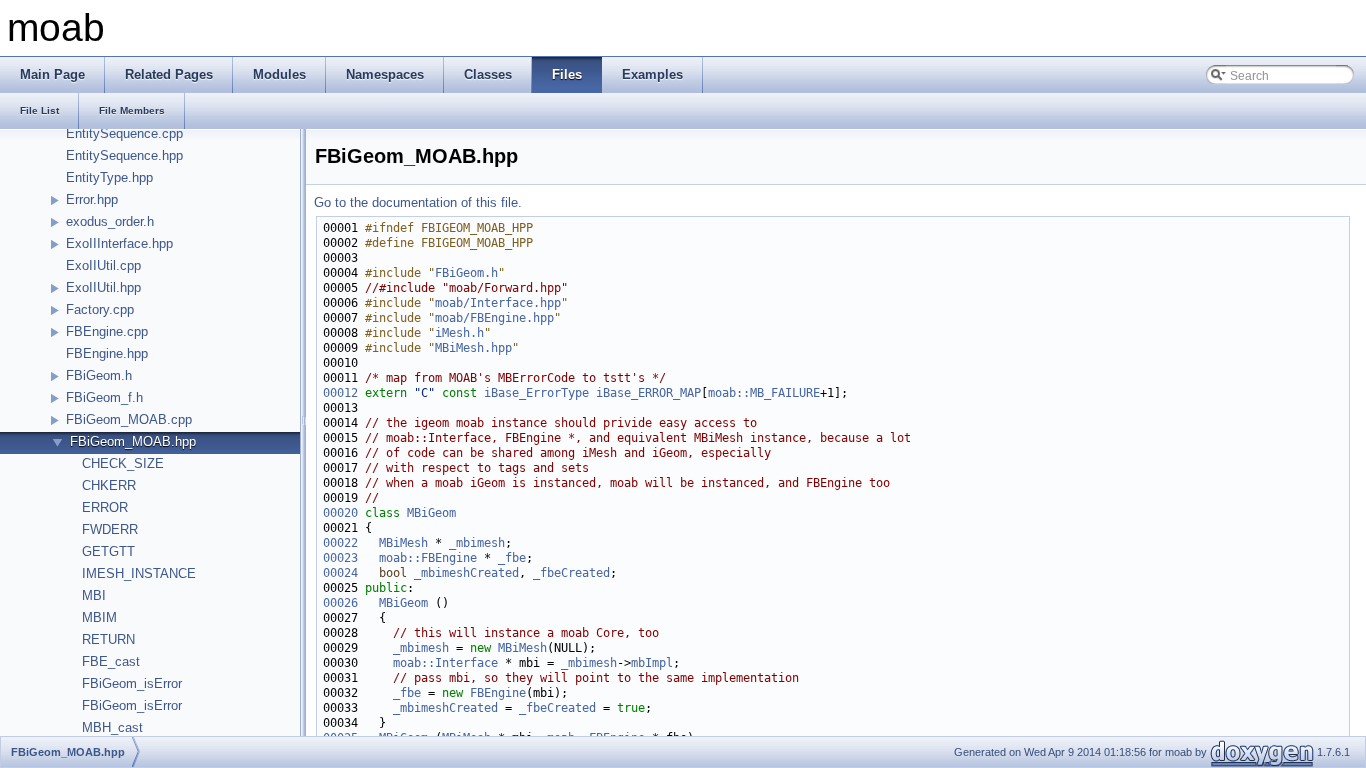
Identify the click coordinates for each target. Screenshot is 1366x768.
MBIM (99, 617)
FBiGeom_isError (132, 683)
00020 (340, 513)
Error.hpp (92, 199)
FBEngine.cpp (107, 331)
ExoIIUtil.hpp (103, 287)
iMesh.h (459, 333)
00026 (340, 603)
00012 (340, 393)
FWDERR (110, 529)
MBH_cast (112, 727)
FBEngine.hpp (107, 353)
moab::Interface (445, 663)
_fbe (512, 558)
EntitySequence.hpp (124, 155)
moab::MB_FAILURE (764, 393)
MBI (94, 595)
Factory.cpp (100, 309)
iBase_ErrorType (536, 393)
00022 (340, 543)
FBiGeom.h (99, 375)
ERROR (105, 507)
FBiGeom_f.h (104, 397)
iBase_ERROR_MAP (648, 393)
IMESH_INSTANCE (139, 573)
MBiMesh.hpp (473, 348)
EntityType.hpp (109, 177)
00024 (340, 573)
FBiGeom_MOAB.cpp (129, 419)
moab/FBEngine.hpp (494, 318)
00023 (340, 558)
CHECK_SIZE (123, 463)
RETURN (108, 639)
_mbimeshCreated (466, 573)
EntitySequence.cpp (124, 133)
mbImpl (652, 663)
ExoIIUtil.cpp (103, 265)
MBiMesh (403, 543)
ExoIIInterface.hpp (119, 243)
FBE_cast (111, 661)
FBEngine (498, 693)
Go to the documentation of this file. (418, 202)
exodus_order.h (110, 221)
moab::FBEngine (428, 558)
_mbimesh (477, 543)
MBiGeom (431, 513)
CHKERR (109, 485)
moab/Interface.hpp (498, 303)
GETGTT (108, 551)
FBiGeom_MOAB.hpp (133, 441)
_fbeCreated (571, 573)
